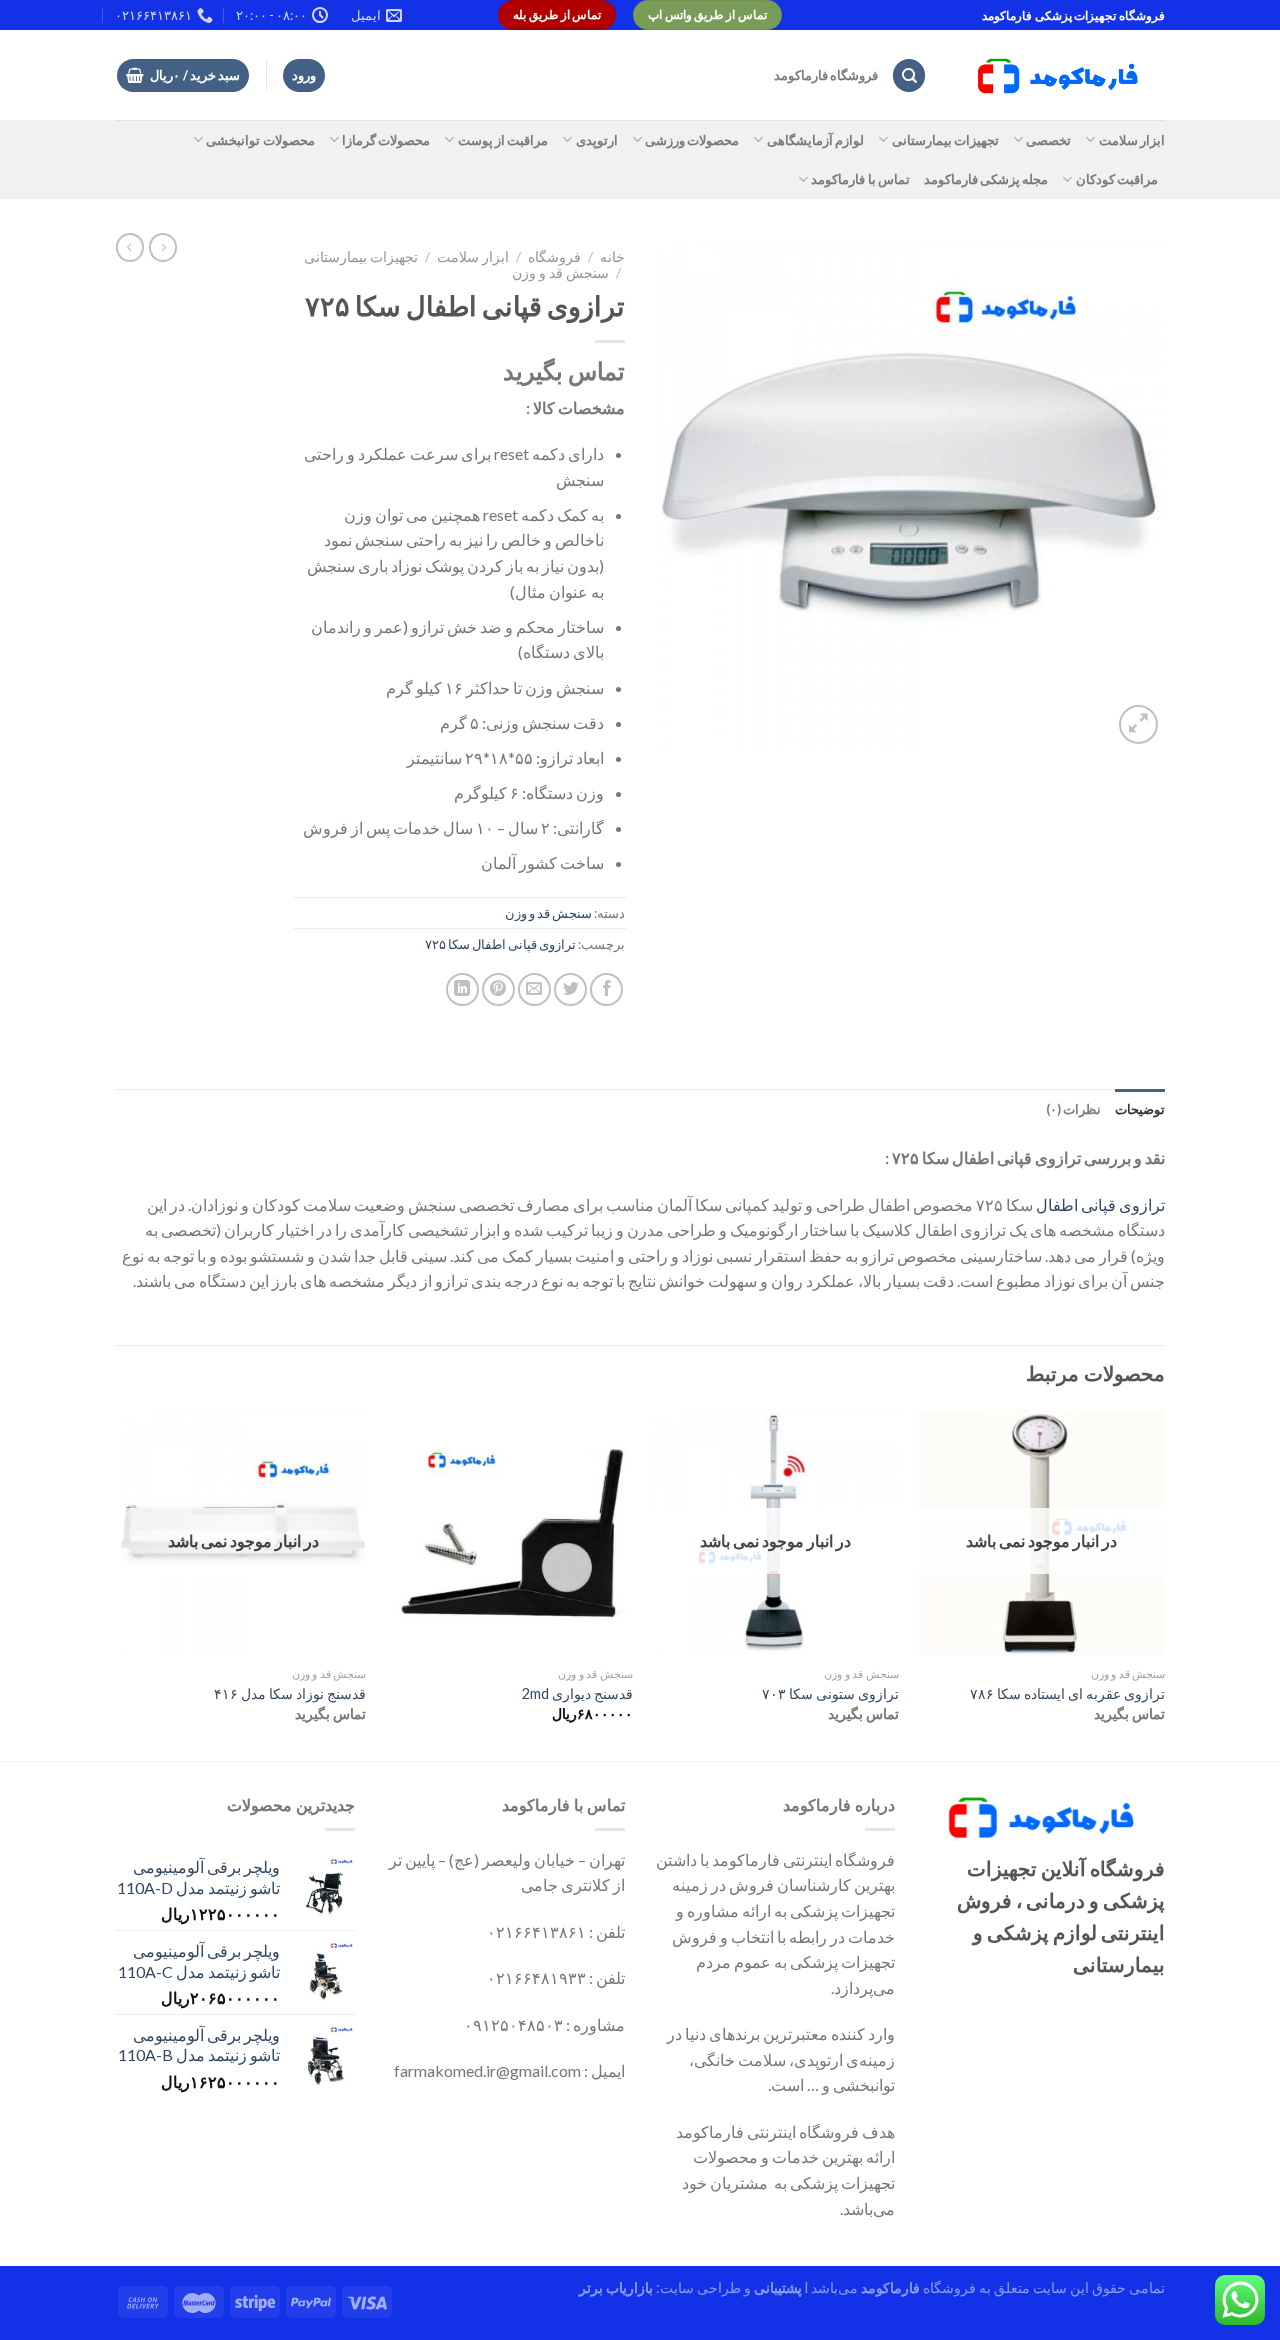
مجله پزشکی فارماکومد (986, 179)
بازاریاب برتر (616, 2287)
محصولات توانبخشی (260, 140)
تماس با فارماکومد (860, 179)
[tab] (1140, 1109)
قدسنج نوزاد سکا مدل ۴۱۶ (290, 1693)
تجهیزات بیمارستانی (945, 140)
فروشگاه (554, 257)
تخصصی (1048, 140)
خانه (612, 257)
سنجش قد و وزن (560, 273)
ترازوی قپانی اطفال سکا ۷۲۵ (500, 944)
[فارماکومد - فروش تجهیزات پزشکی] (1061, 76)
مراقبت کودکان (1117, 179)
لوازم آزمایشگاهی (815, 140)
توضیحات (1140, 1109)
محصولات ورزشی (692, 140)
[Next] (121, 1583)
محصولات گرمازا (386, 140)
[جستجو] (909, 75)
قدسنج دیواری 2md (577, 1693)
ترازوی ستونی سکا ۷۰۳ (830, 1693)
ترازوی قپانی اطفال (1100, 1204)
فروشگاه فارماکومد (826, 75)
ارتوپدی (596, 140)
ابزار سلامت (1132, 140)
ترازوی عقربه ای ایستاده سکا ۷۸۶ (1067, 1693)
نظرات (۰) (1073, 1109)
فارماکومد (890, 2287)
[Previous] (1164, 1583)
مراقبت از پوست (503, 140)
